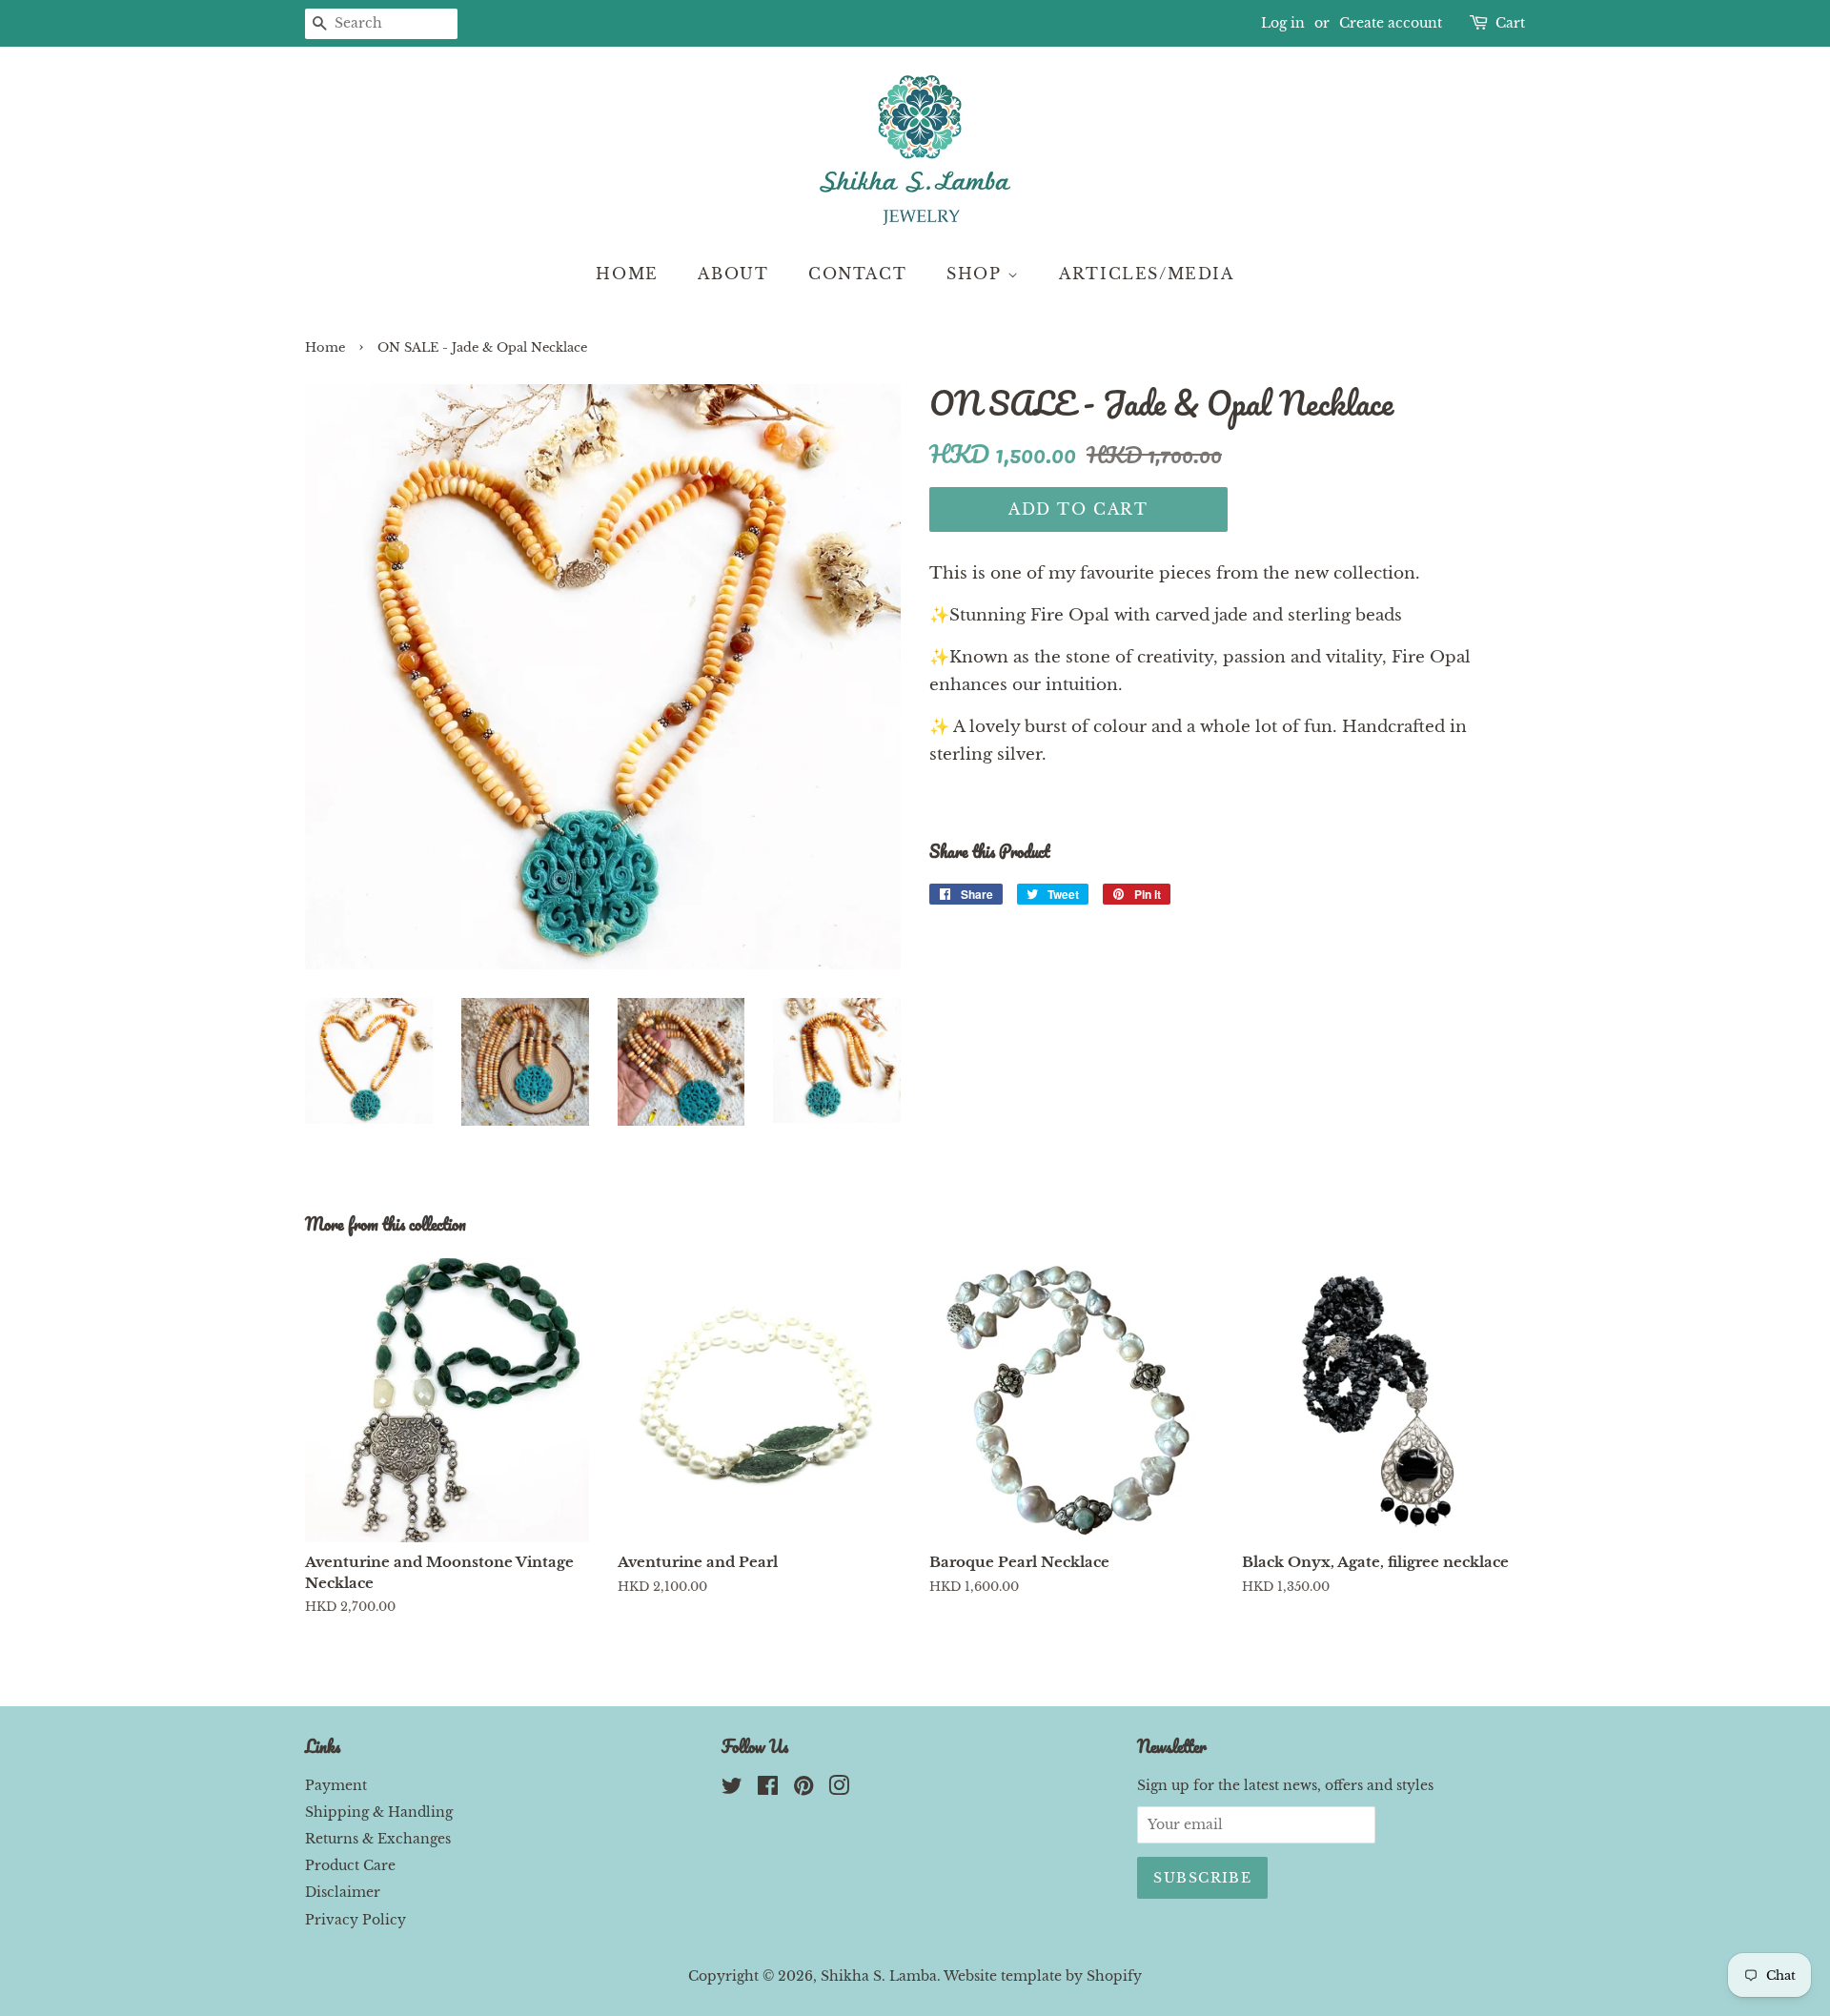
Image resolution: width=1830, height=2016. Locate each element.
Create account (1391, 23)
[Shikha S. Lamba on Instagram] (839, 1789)
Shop (977, 274)
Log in (1283, 23)
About (733, 274)
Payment (336, 1785)
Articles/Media (1146, 274)
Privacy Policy (356, 1920)
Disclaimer (343, 1892)
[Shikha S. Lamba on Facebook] (768, 1789)
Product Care (350, 1865)
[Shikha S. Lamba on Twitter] (732, 1789)
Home (627, 274)
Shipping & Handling (379, 1812)
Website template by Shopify (1043, 1976)
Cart (1510, 23)
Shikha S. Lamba (879, 1976)
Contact (857, 274)
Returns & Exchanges (378, 1839)
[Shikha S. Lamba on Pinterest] (803, 1789)
